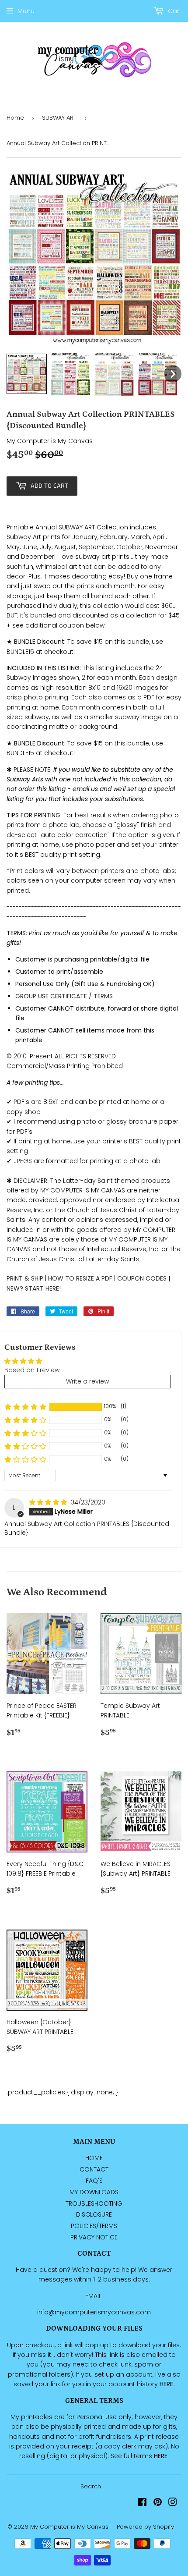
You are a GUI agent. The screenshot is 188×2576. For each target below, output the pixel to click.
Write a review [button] (87, 1381)
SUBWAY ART (59, 118)
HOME (94, 2158)
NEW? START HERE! (34, 1288)
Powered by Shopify (145, 2527)
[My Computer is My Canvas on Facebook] (142, 2503)
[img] (49, 1502)
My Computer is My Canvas (69, 2527)
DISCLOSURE (94, 2214)
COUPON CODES (142, 1278)
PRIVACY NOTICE (94, 2237)
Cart (174, 11)
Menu (26, 11)
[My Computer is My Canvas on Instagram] (173, 2503)
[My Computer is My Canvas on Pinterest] (158, 2503)
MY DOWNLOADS (94, 2192)
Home (15, 118)
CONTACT (94, 2169)
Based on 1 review (32, 1370)
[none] (27, 374)
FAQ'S (94, 2181)
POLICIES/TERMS (94, 2226)
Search (91, 2486)
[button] (25, 1407)
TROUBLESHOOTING (94, 2203)
